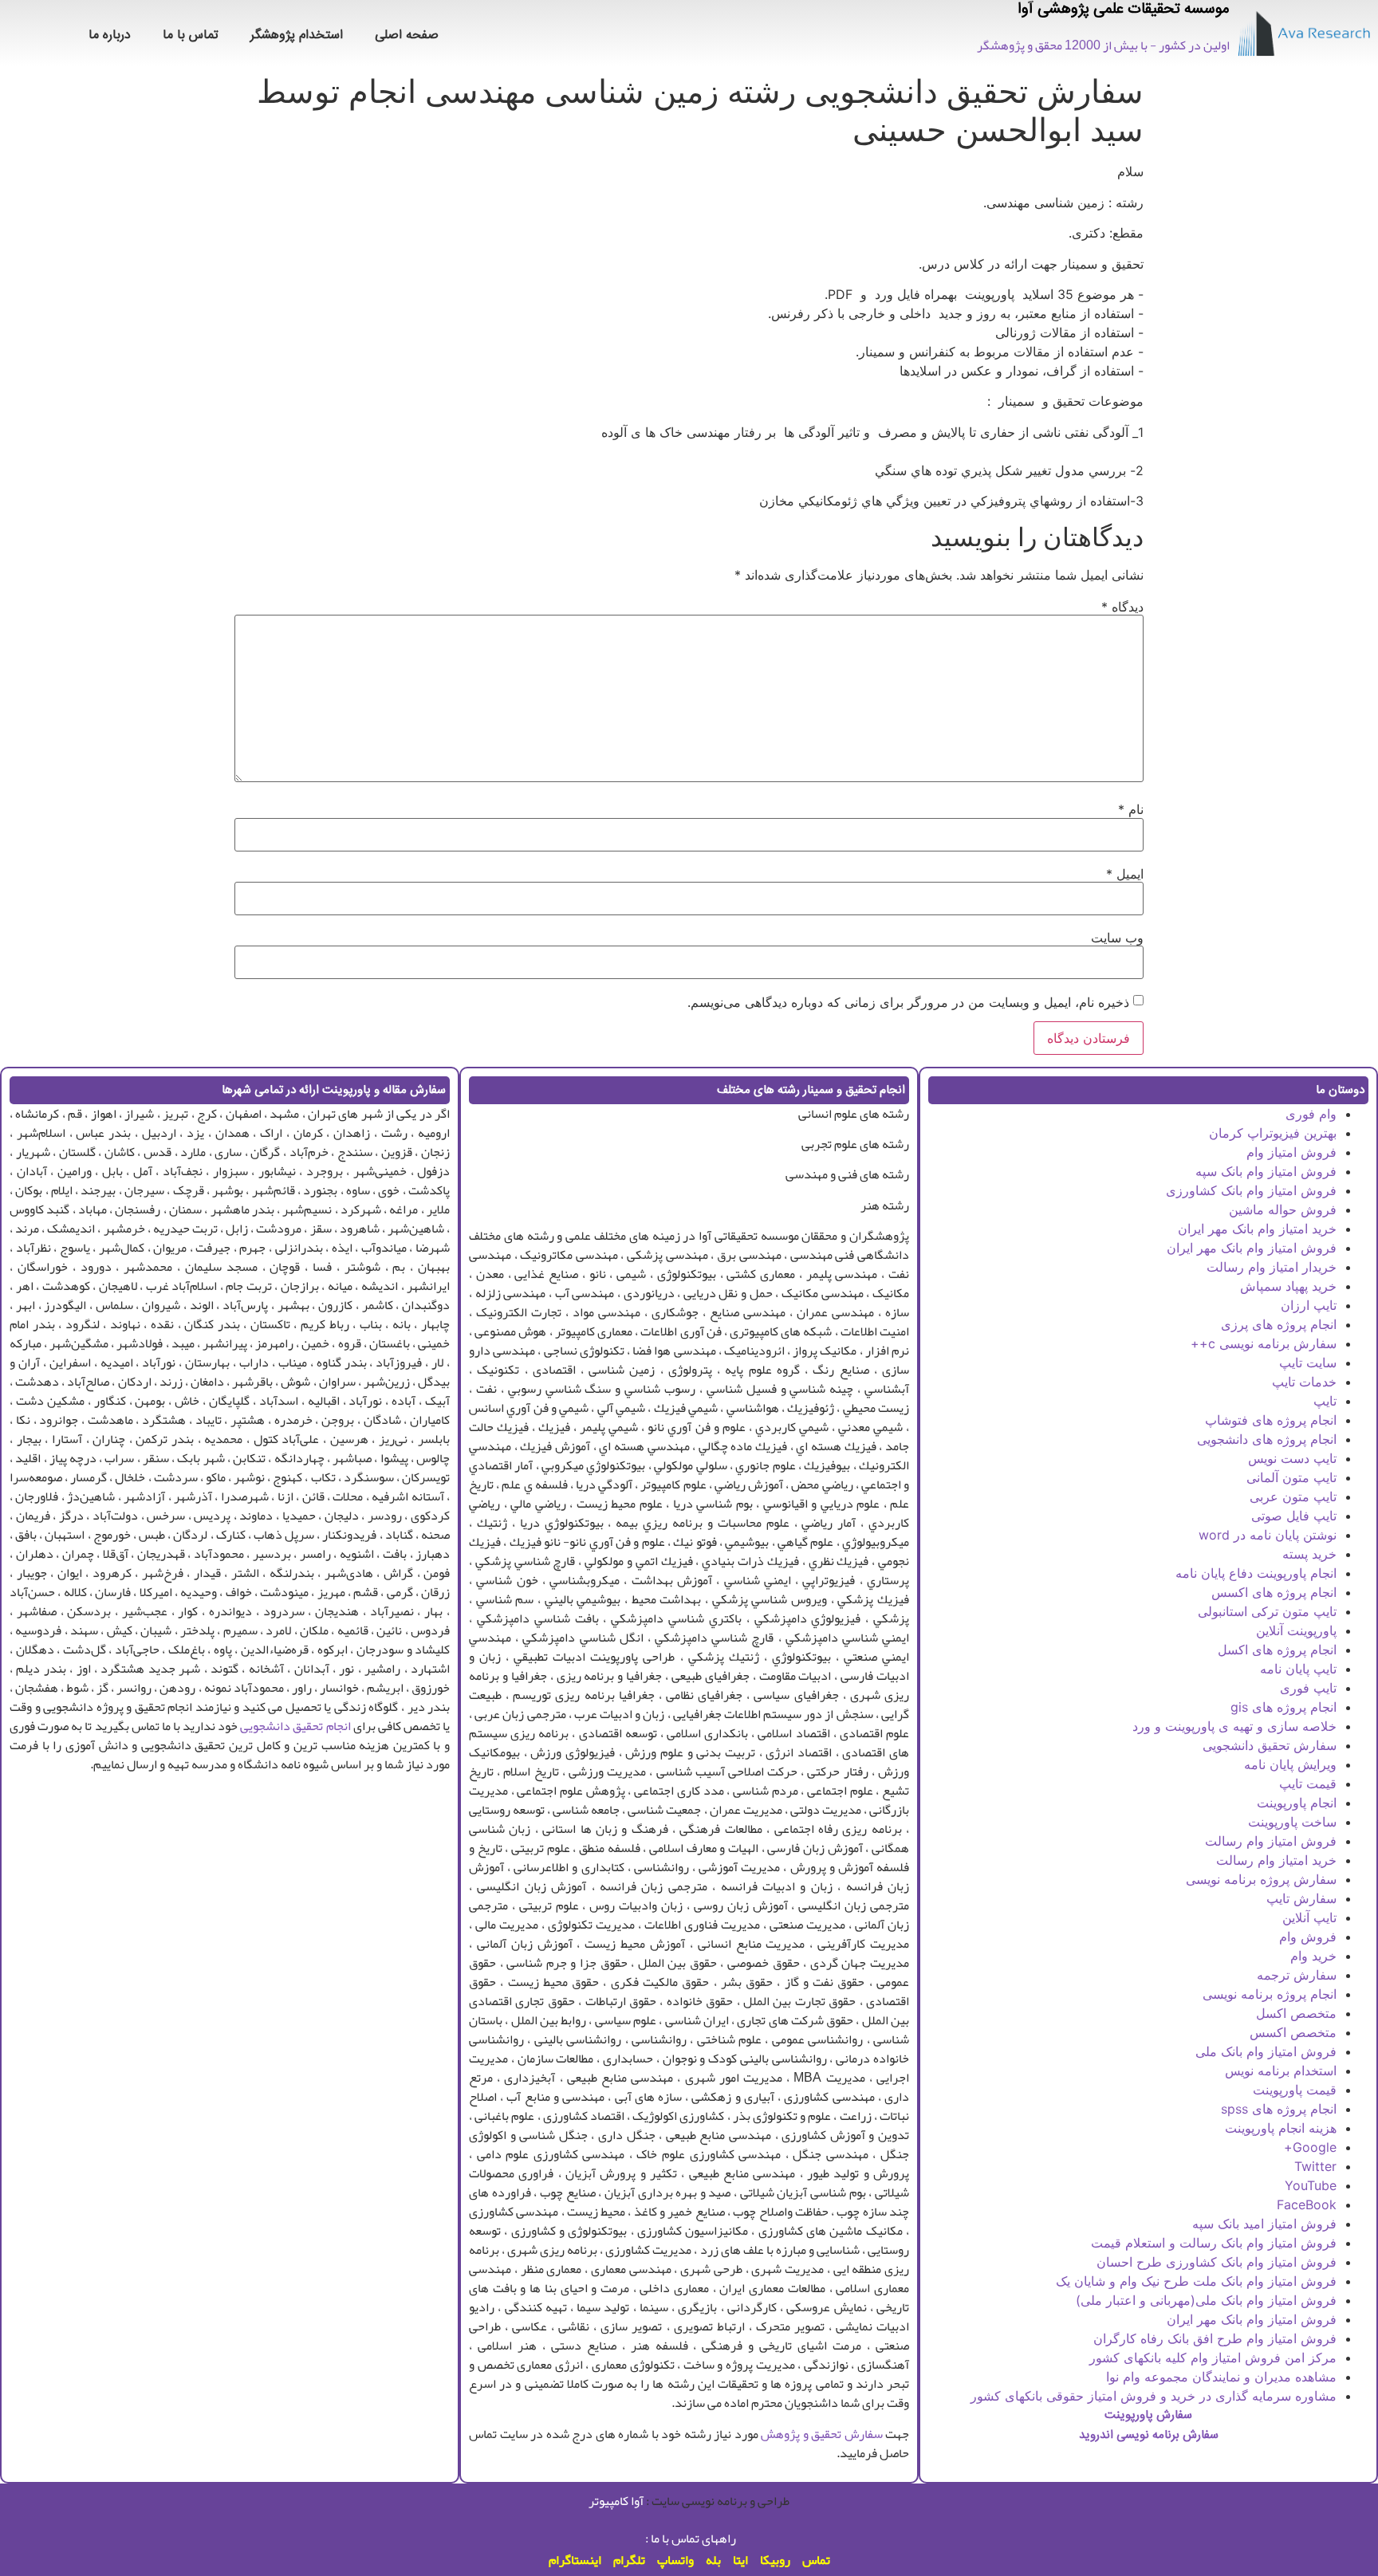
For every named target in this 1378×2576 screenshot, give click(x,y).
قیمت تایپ (1308, 1784)
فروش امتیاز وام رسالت (1271, 1841)
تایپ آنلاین (1309, 1917)
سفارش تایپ (1301, 1898)
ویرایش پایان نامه (1290, 1764)
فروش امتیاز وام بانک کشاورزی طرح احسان (1217, 2262)
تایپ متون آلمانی (1291, 1477)
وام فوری (1311, 1114)
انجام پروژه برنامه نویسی (1270, 1994)
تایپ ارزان (1309, 1305)
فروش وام (1308, 1937)
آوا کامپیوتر (616, 2501)
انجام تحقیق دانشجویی (295, 1726)
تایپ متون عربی (1293, 1496)
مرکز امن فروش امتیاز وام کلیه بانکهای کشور (1213, 2358)
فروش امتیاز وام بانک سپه (1266, 1171)
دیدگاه (1122, 607)
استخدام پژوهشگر (297, 35)
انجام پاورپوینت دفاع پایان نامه (1256, 1573)
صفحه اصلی (407, 35)
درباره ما (110, 35)
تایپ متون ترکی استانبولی (1267, 1611)
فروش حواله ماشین (1283, 1209)
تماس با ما (191, 35)
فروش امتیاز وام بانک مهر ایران (1252, 1248)
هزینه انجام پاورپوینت (1281, 2128)
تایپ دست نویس (1292, 1458)
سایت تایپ (1308, 1363)
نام (1131, 809)
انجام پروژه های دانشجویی (1267, 1439)
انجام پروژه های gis (1284, 1707)
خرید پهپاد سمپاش (1288, 1286)
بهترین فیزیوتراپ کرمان (1273, 1133)
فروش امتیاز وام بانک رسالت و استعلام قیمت (1214, 2243)
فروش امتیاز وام (1291, 1152)
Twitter (1315, 2166)
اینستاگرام (575, 2560)
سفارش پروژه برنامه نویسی (1261, 1879)
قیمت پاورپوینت (1295, 2090)
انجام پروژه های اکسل (1277, 1650)
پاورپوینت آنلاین (1296, 1630)
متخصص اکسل (1296, 2013)
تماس (816, 2560)
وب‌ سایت (1117, 938)
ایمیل (1125, 874)
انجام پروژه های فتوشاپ (1271, 1420)
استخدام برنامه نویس (1281, 2071)
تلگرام (629, 2560)
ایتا (740, 2560)
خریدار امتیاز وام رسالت (1272, 1267)
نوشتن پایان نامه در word (1268, 1535)
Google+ (1310, 2147)
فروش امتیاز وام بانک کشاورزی (1251, 1190)
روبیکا (775, 2560)
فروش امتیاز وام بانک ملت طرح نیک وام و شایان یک (1196, 2281)
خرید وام (1313, 1956)
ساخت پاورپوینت (1292, 1822)
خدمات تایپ (1304, 1382)
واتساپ (675, 2560)
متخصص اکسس (1293, 2032)
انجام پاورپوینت (1297, 1803)
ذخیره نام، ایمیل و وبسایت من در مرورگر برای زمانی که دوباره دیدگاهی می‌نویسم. (908, 1002)
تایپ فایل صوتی (1294, 1516)
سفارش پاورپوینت (1148, 2415)
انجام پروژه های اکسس (1274, 1592)
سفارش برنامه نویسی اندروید (1149, 2435)
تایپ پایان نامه (1298, 1669)
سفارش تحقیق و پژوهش (822, 2434)
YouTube (1311, 2185)
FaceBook (1307, 2204)
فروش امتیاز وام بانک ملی (1266, 2051)
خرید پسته (1309, 1554)
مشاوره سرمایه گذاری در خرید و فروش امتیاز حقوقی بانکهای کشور (1154, 2396)
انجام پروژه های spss (1279, 2109)
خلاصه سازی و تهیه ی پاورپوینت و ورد (1234, 1726)
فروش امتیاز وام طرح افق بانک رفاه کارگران (1215, 2338)
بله (713, 2560)
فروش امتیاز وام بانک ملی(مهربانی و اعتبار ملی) (1206, 2300)
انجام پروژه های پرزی (1279, 1324)
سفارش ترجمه (1297, 1975)
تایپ (1325, 1401)
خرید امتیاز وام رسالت (1276, 1860)
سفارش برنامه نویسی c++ (1264, 1343)
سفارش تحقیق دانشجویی (1270, 1745)
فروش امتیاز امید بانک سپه (1264, 2224)
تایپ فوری (1308, 1688)
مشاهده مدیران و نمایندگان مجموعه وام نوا (1221, 2377)
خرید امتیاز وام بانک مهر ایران (1257, 1229)
